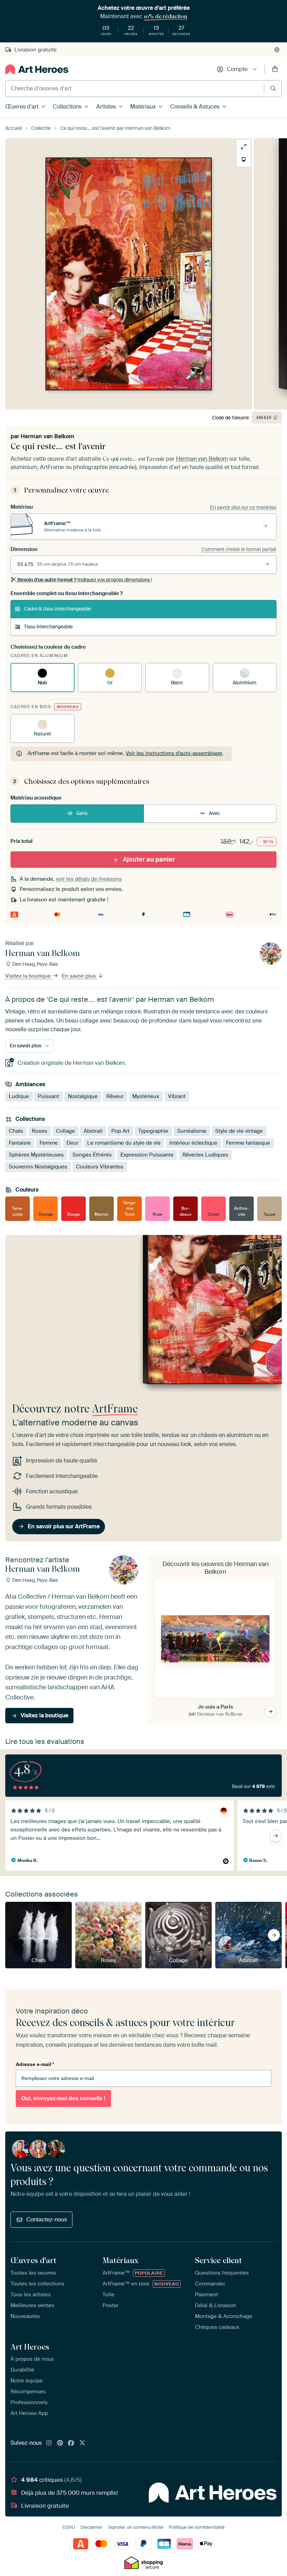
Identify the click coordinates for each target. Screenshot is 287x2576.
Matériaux (143, 107)
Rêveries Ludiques (205, 1154)
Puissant (48, 1096)
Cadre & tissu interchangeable (57, 609)
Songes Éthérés (92, 1154)
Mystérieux (146, 1096)
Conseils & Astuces (195, 107)
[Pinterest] (60, 2443)
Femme (49, 1143)
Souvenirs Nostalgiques (38, 1166)
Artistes (106, 107)
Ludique (19, 1096)
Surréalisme (192, 1131)
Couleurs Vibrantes (100, 1166)
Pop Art (120, 1131)
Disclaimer (92, 2527)
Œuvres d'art (22, 107)
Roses (40, 1131)
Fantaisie (20, 1143)
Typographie (153, 1131)
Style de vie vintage (239, 1131)
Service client (218, 2260)
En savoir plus (80, 976)
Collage (65, 1131)
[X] (82, 2443)
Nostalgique (83, 1096)
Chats (16, 1131)
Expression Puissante (147, 1154)
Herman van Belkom (47, 436)
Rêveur (115, 1096)
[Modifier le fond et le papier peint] (244, 160)
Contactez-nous (47, 2219)
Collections (67, 107)
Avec (215, 813)
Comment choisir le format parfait (239, 549)
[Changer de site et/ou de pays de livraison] (277, 50)
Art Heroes (30, 2347)
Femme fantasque (248, 1143)
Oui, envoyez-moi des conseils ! (63, 2098)
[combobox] (135, 89)
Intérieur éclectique (193, 1143)
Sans (82, 813)
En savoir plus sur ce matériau (243, 507)
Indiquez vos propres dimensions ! (85, 580)
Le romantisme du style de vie (124, 1143)
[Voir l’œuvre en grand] (244, 147)
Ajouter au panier (149, 859)
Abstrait (93, 1131)
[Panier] (275, 69)
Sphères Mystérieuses (36, 1154)
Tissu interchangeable (48, 627)
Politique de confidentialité (197, 2527)
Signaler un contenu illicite (136, 2527)
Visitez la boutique (29, 976)
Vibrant (177, 1096)
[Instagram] (49, 2443)
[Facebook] (71, 2443)
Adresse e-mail (35, 2064)
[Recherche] (273, 88)
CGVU (69, 2527)
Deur (72, 1143)
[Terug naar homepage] (37, 69)
